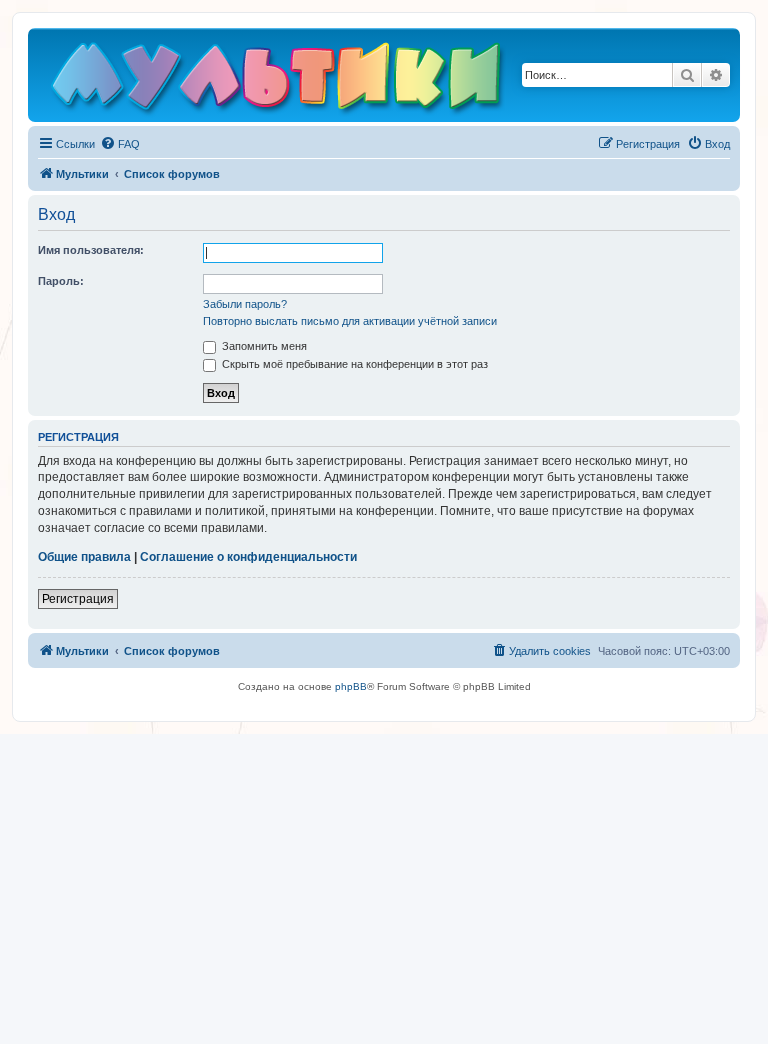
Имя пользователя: (91, 250)
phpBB (351, 686)
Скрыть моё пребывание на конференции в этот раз (353, 364)
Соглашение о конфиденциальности (248, 557)
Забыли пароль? (245, 304)
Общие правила (84, 557)
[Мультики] (279, 80)
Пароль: (61, 281)
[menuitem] (120, 144)
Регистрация (78, 599)
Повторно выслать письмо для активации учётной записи (350, 321)
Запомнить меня (263, 346)
